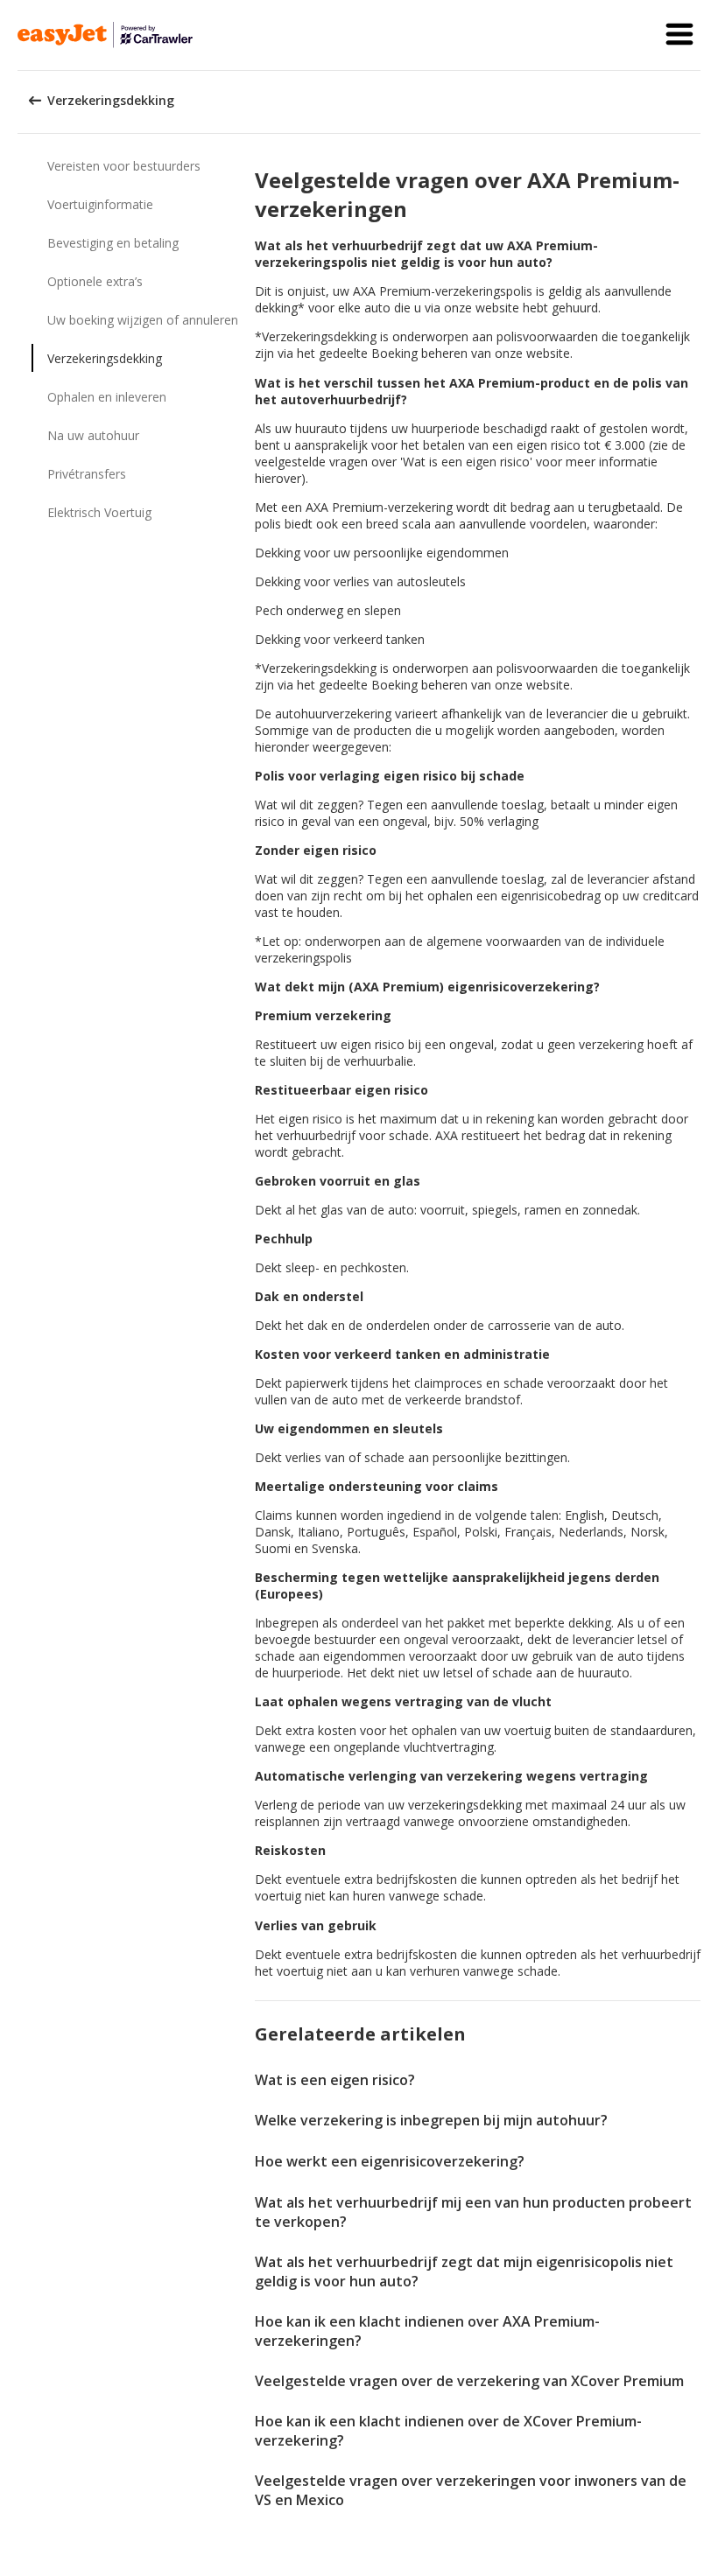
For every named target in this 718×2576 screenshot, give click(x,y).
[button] (679, 35)
